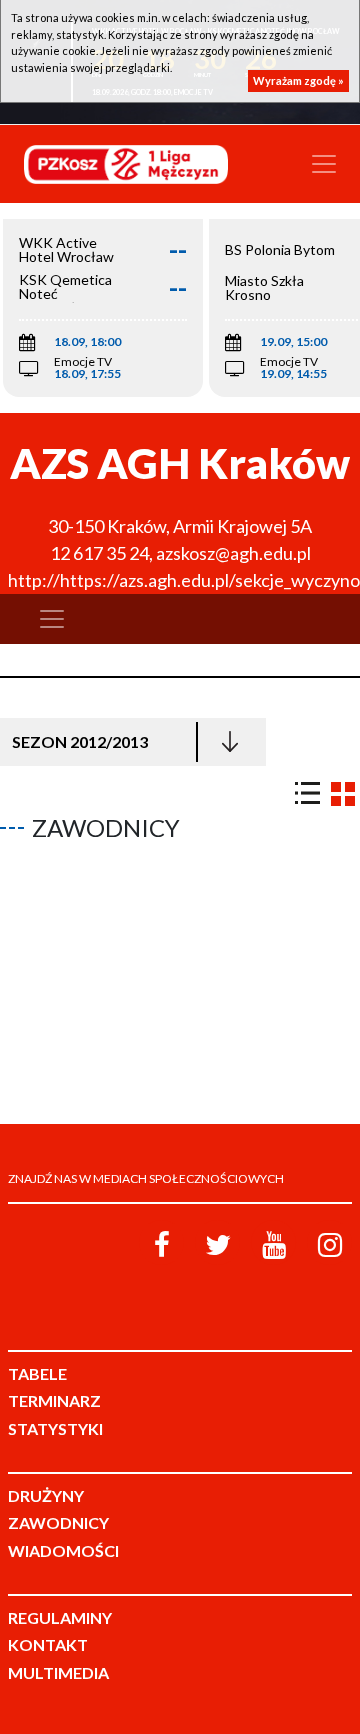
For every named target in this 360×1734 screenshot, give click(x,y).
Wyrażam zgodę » (298, 80)
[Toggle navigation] (324, 164)
